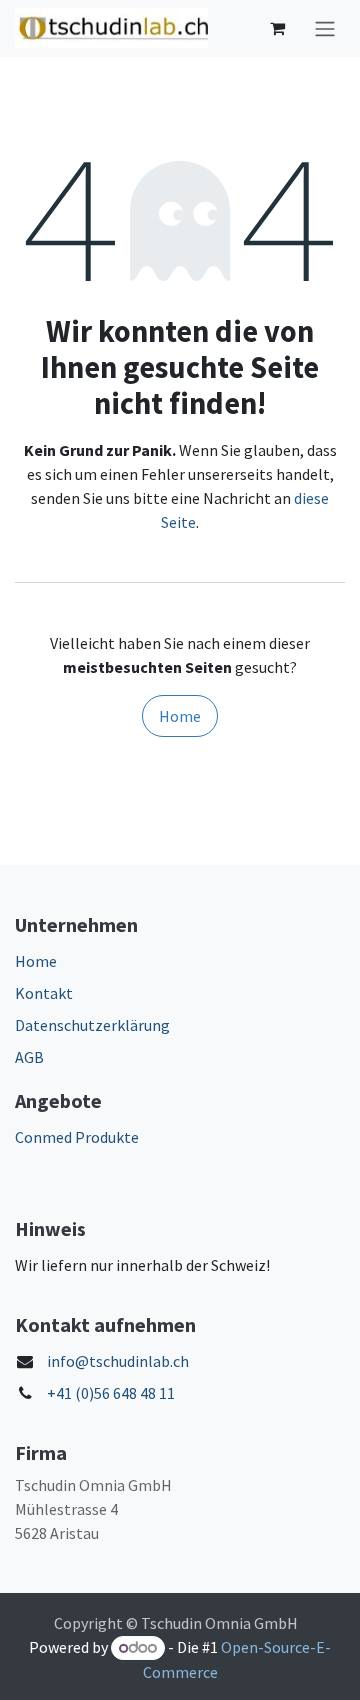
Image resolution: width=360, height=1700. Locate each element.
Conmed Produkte (77, 1137)
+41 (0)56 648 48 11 (111, 1393)
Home (180, 716)
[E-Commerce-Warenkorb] (277, 28)
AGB (29, 1057)
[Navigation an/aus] (325, 28)
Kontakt (44, 993)
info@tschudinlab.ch (118, 1361)
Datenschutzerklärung (92, 1025)
